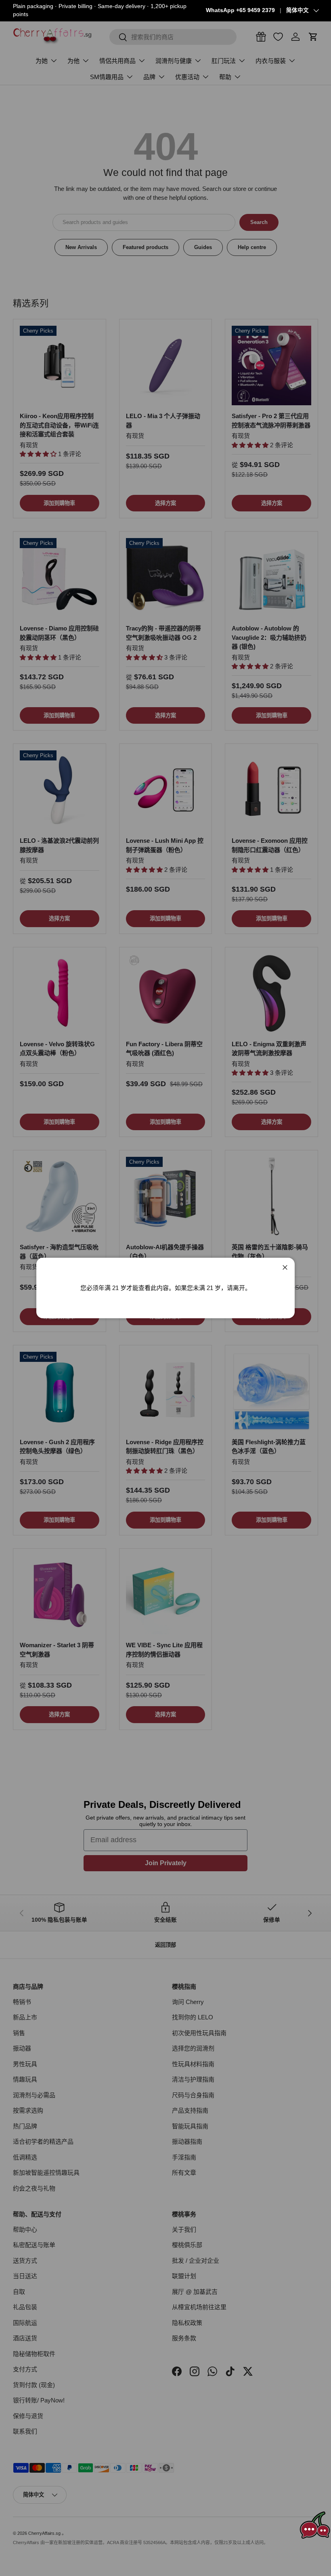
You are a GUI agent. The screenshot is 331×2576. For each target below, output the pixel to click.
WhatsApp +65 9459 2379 (240, 10)
